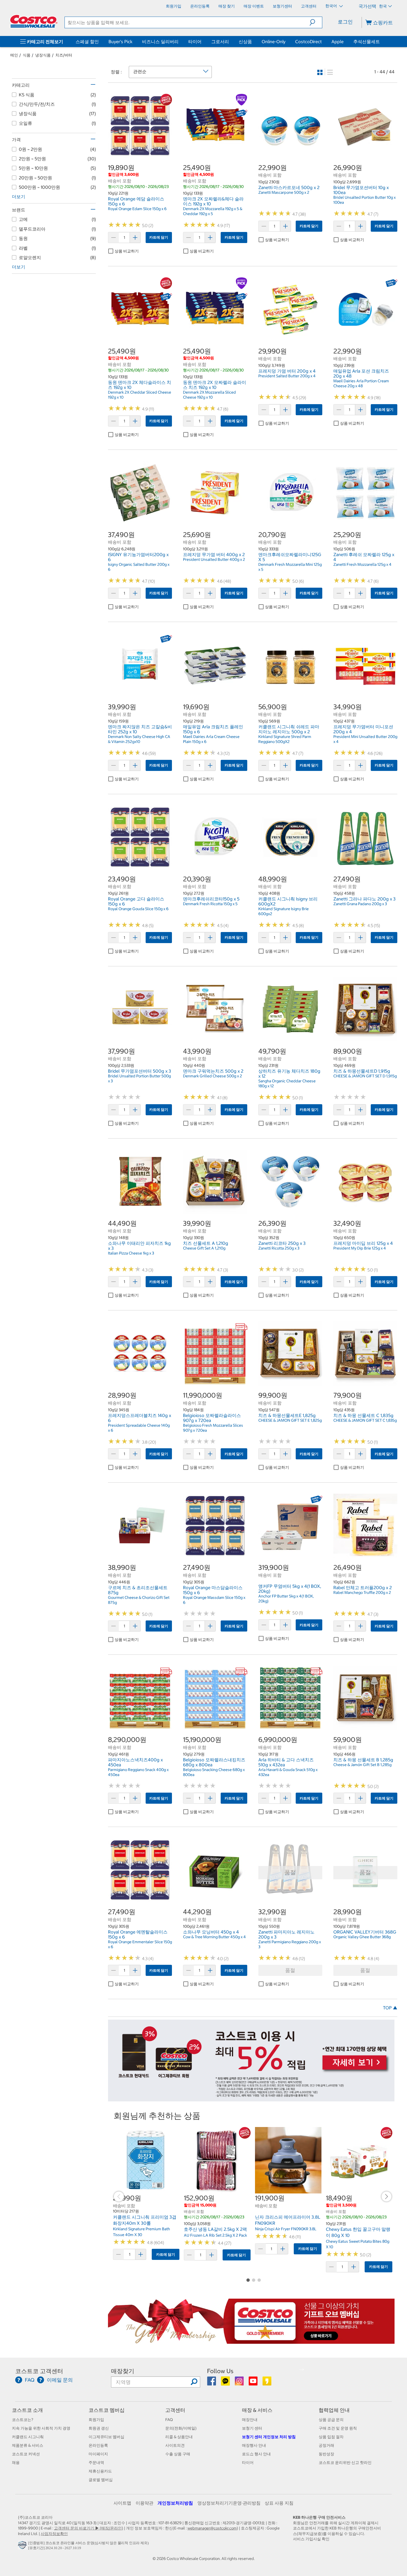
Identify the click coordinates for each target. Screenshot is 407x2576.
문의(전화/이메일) (181, 2428)
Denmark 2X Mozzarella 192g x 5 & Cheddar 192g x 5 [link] (213, 211)
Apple (338, 42)
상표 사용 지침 (279, 2503)
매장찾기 (123, 2371)
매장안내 (250, 2420)
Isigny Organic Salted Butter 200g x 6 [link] (139, 567)
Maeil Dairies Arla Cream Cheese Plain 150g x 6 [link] (211, 739)
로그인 (345, 22)
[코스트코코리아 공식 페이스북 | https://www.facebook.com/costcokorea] (212, 2383)
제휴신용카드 (100, 2471)
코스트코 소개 (27, 2410)
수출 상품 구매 (178, 2454)
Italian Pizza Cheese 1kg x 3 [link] (131, 1253)
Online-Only (274, 42)
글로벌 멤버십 (101, 2480)
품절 (290, 1970)
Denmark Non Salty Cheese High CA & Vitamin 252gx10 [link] (139, 739)
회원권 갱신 (99, 2428)
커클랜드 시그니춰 (28, 2437)
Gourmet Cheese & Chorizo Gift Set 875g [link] (139, 1600)
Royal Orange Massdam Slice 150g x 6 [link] (214, 1600)
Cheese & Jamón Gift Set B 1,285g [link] (362, 1765)
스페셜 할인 (87, 42)
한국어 (332, 6)
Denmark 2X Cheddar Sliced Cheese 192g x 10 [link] (140, 395)
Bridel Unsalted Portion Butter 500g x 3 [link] (139, 1078)
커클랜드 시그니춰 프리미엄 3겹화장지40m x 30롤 (145, 2220)
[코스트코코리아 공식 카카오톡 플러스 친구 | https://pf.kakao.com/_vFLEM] (226, 2383)
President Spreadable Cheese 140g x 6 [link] (139, 1428)
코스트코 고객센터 (39, 2371)
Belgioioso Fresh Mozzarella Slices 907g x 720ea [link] (213, 1428)
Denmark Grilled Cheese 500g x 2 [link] (212, 1076)
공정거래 (326, 2445)
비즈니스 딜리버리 (160, 42)
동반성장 (326, 2454)
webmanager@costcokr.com (212, 2528)
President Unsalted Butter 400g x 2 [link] (214, 559)
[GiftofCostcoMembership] (251, 2341)
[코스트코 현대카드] (251, 2099)
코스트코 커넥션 (26, 2454)
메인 (14, 55)
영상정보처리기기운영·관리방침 (229, 2503)
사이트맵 (122, 2503)
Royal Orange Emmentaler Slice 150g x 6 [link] (140, 1944)
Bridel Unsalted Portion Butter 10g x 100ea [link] (365, 200)
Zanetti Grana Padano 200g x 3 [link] (360, 904)
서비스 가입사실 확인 (311, 2539)
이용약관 (145, 2503)
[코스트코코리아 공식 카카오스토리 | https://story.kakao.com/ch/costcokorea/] (267, 2383)
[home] (34, 21)
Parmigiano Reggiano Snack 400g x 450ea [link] (138, 1772)
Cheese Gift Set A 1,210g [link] (204, 1248)
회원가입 (96, 2420)
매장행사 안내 (254, 2445)
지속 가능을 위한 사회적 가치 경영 (41, 2428)
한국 (383, 6)
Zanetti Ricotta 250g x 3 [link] (279, 1248)
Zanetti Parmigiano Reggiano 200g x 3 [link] (290, 1944)
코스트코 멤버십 (107, 2410)
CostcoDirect (308, 42)
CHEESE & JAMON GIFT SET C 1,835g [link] (365, 1420)
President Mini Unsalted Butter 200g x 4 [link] (365, 739)
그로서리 (220, 42)
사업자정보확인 (54, 2534)
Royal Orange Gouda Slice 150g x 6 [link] (138, 909)
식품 (27, 55)
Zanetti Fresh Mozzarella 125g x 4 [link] (362, 564)
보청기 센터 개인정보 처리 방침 (269, 2437)
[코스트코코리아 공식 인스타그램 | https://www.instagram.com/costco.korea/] (240, 2383)
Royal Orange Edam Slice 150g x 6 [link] (137, 209)
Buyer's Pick (120, 42)
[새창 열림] (23, 2546)
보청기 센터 (252, 2428)
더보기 (19, 197)
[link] (140, 155)
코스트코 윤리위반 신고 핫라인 (345, 2463)
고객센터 (175, 2410)
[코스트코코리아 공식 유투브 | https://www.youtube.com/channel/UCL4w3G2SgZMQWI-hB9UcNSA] (253, 2383)
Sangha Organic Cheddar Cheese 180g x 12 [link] (287, 1083)
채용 (16, 2463)
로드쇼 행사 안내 (256, 2454)
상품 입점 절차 (331, 2437)
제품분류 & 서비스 (28, 2445)
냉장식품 (43, 55)
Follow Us (220, 2371)
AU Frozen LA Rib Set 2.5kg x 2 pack (215, 2235)
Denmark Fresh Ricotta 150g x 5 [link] (210, 904)
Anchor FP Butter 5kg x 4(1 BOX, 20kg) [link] (286, 1599)
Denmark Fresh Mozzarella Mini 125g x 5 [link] (290, 567)
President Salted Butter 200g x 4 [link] (287, 376)
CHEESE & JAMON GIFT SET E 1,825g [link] (290, 1420)
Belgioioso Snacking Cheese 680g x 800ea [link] (214, 1772)
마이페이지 (98, 2454)
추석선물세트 (367, 42)
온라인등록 (98, 2445)
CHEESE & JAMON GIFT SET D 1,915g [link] (365, 1076)
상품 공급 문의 (331, 2420)
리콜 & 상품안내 (179, 2437)
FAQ (169, 2420)
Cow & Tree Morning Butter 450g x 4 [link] (214, 1937)
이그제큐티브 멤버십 (106, 2437)
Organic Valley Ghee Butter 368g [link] (362, 1937)
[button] (316, 22)
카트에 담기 (159, 237)
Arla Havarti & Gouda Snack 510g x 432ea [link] (288, 1772)
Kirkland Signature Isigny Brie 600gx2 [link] (284, 911)
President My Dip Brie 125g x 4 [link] (360, 1248)
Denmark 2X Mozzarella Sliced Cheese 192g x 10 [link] (209, 395)
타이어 (195, 42)
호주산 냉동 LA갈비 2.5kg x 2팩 (215, 2229)
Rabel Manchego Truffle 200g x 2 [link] (362, 1592)
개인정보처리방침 (175, 2503)
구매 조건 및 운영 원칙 (338, 2428)
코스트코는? (23, 2420)
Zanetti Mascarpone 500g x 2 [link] (284, 192)
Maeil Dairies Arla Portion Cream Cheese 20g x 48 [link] (361, 383)
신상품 (245, 42)
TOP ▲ (390, 2008)
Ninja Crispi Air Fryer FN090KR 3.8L (286, 2229)
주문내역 (96, 2463)
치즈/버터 (64, 55)
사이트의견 (175, 2445)
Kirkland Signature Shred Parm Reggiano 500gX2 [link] (285, 739)
